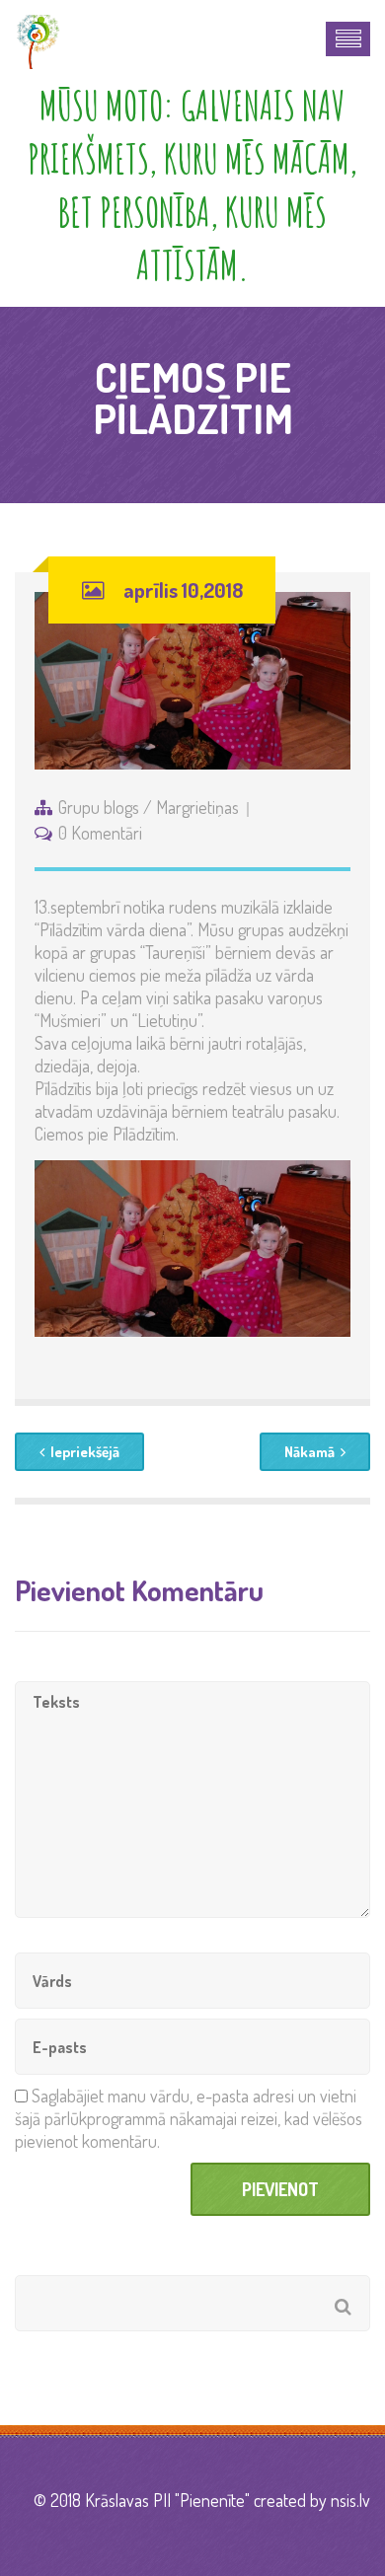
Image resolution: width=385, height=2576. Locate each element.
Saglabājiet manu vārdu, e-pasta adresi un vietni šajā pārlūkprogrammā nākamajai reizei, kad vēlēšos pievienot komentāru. (189, 2118)
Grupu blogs (99, 807)
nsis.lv (350, 2500)
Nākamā (309, 1452)
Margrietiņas (197, 807)
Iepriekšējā (85, 1452)
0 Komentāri (100, 833)
